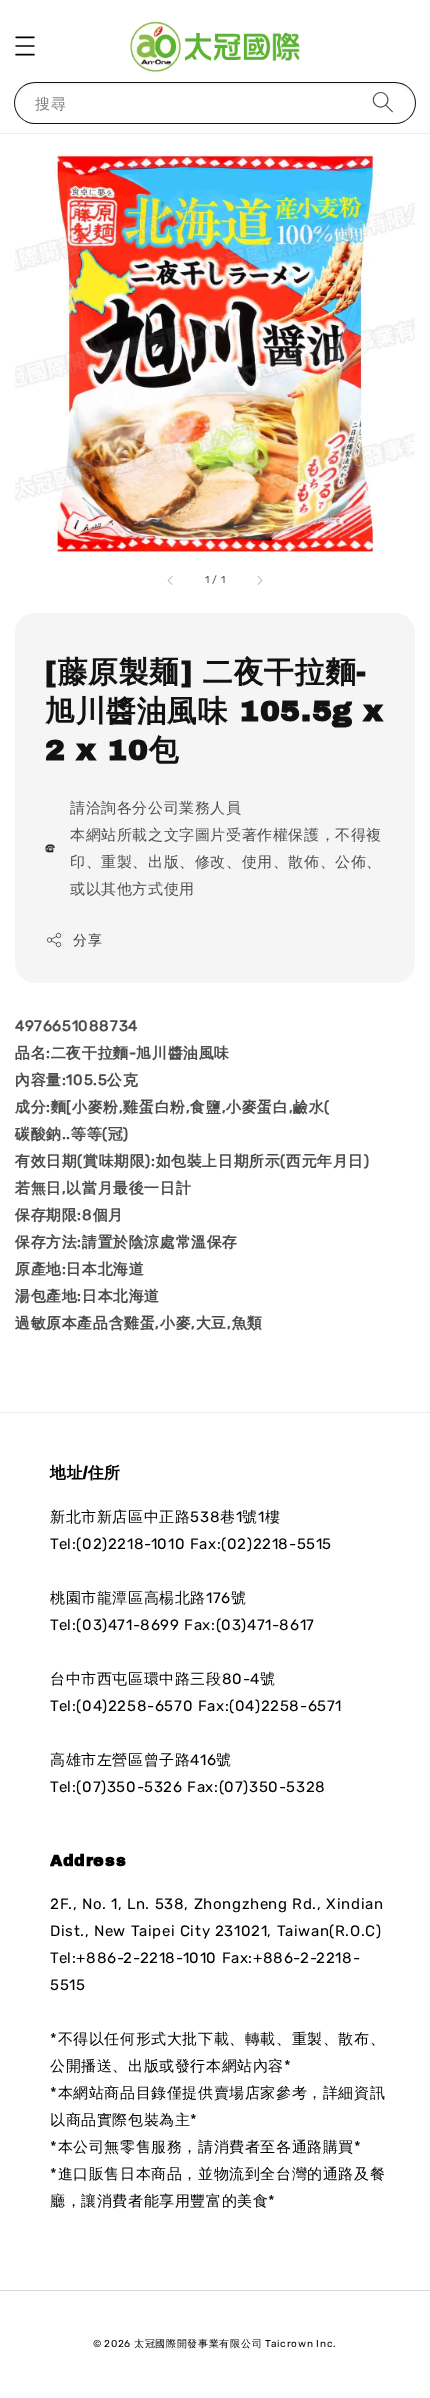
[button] (25, 46)
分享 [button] (87, 940)
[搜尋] (383, 102)
